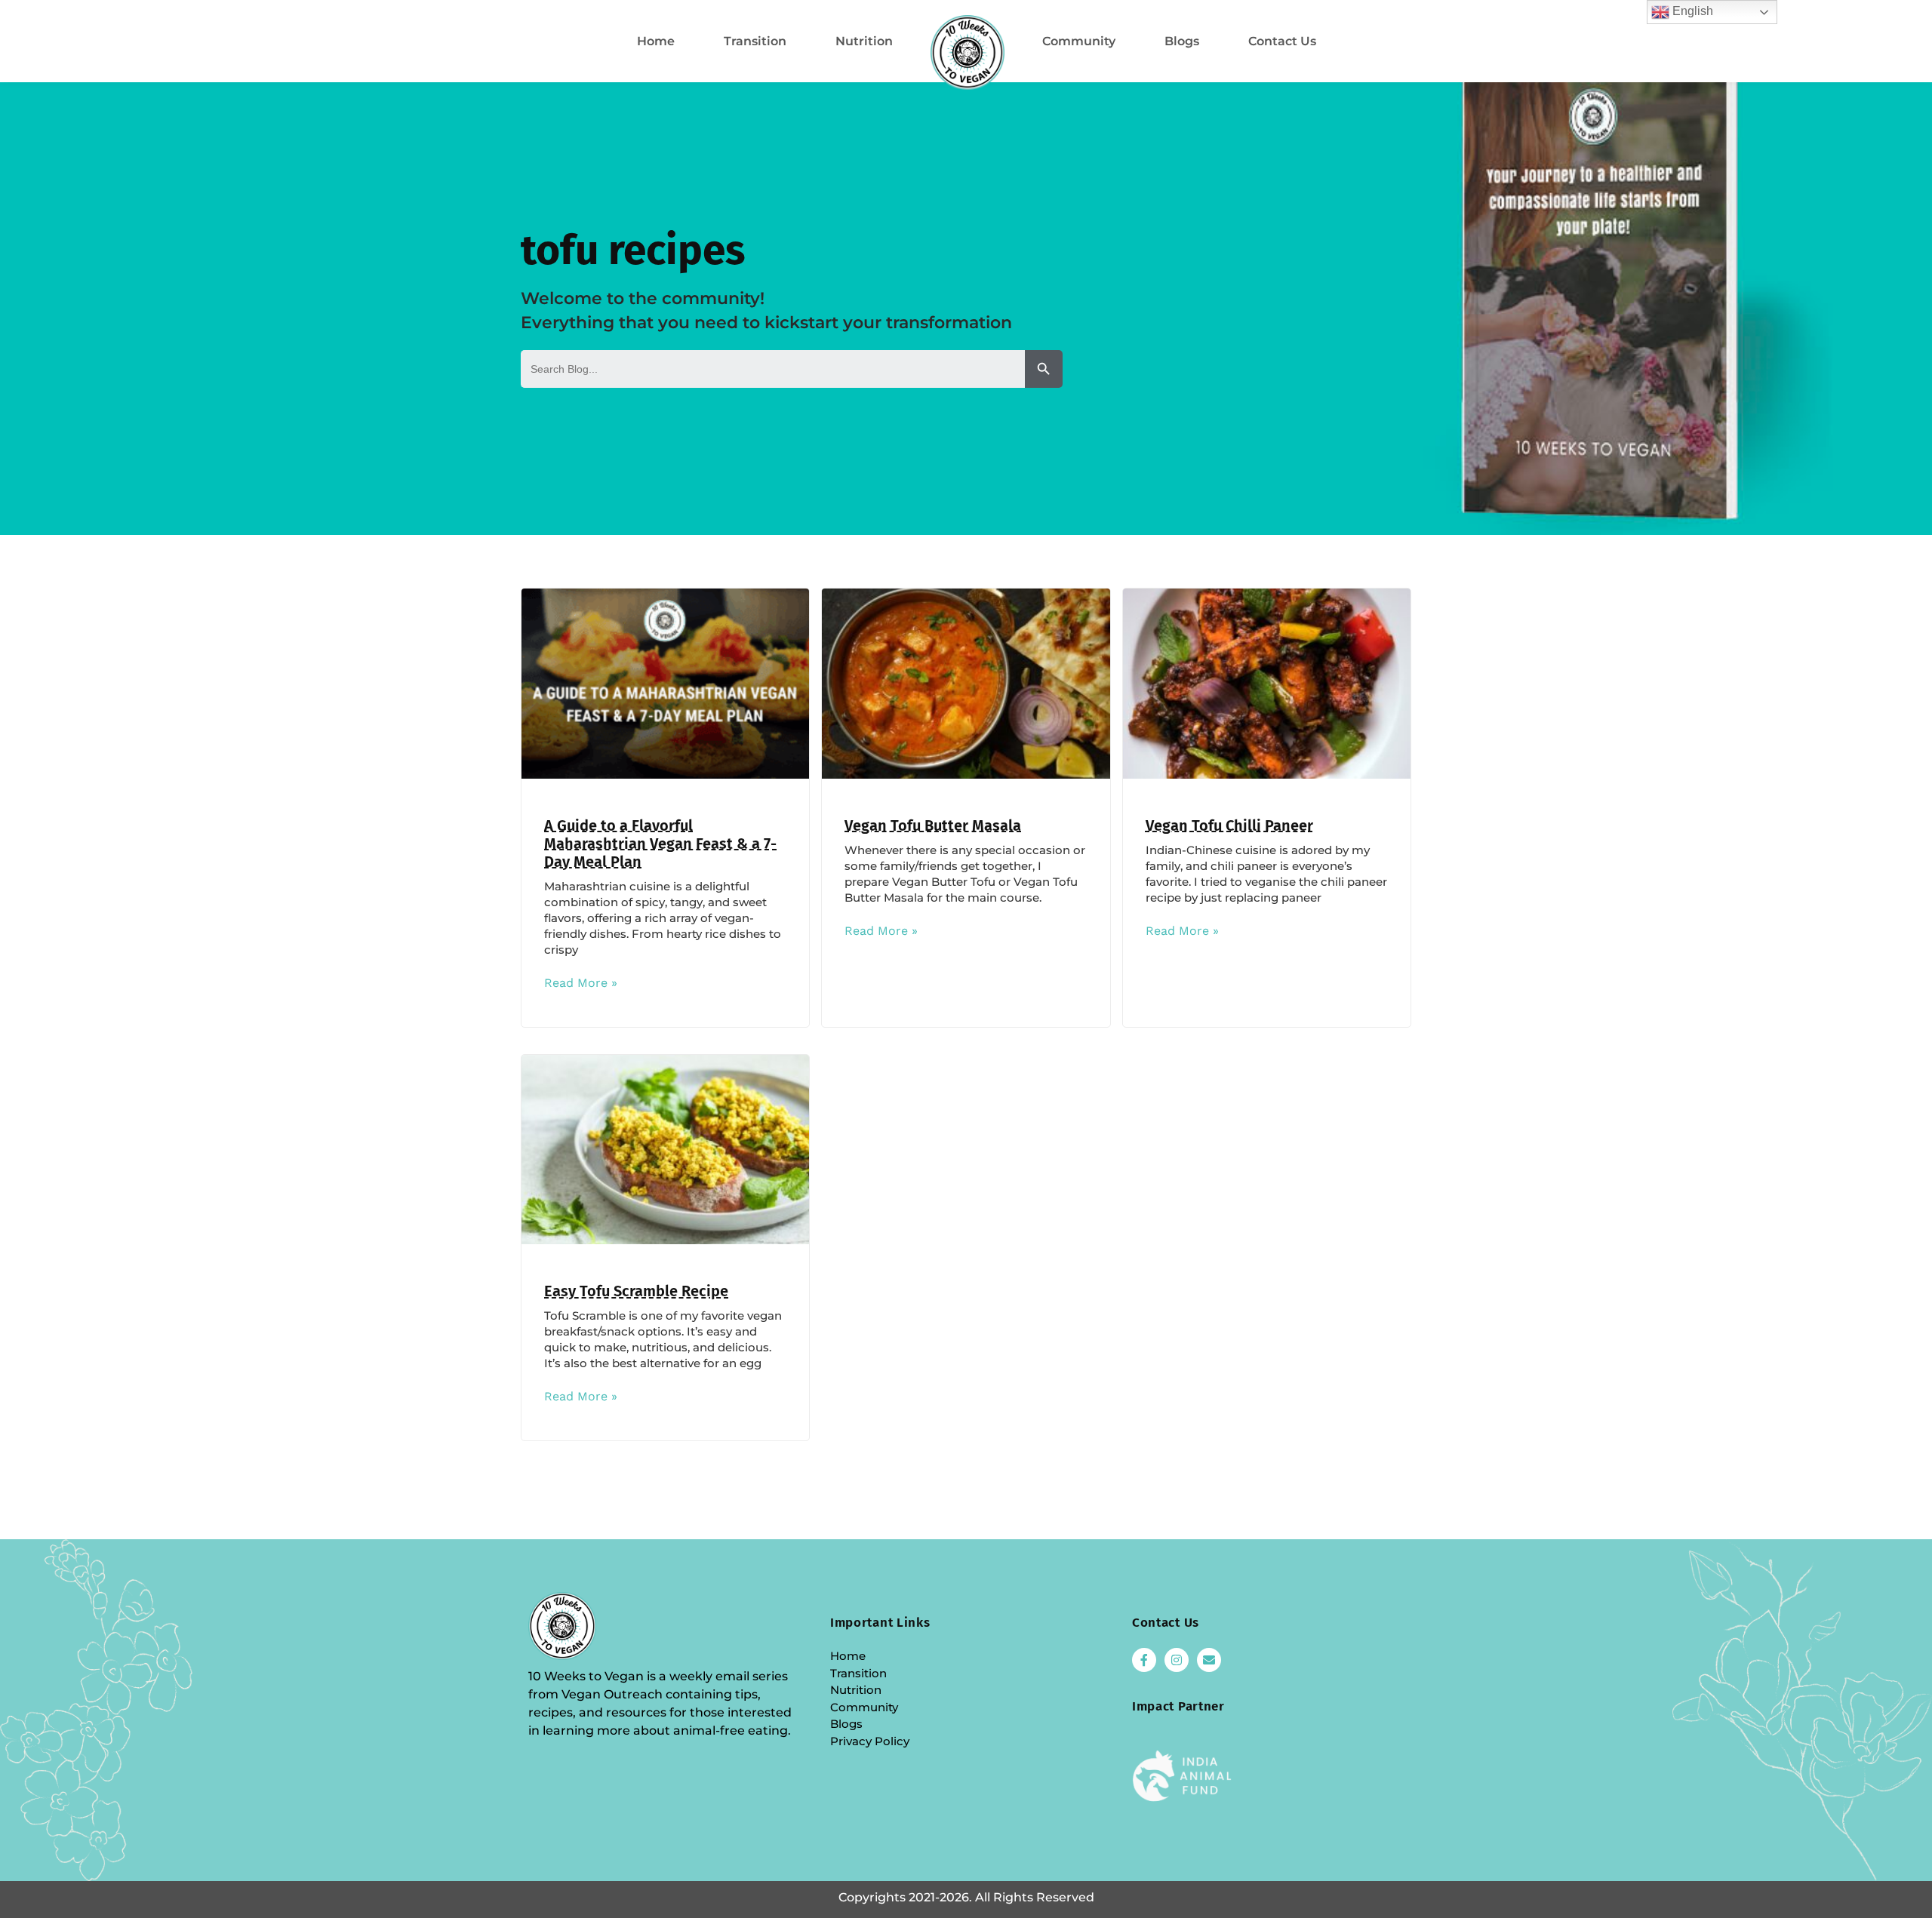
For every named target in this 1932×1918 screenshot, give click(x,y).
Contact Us (1282, 41)
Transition (755, 41)
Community (1079, 41)
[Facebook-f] (1144, 1660)
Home (656, 41)
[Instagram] (1177, 1660)
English (1691, 11)
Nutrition (864, 41)
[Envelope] (1209, 1660)
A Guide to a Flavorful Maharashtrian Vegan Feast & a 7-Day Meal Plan (660, 844)
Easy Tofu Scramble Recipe (636, 1291)
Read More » (581, 983)
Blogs (1182, 41)
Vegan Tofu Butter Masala (933, 825)
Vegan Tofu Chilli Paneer (1229, 825)
